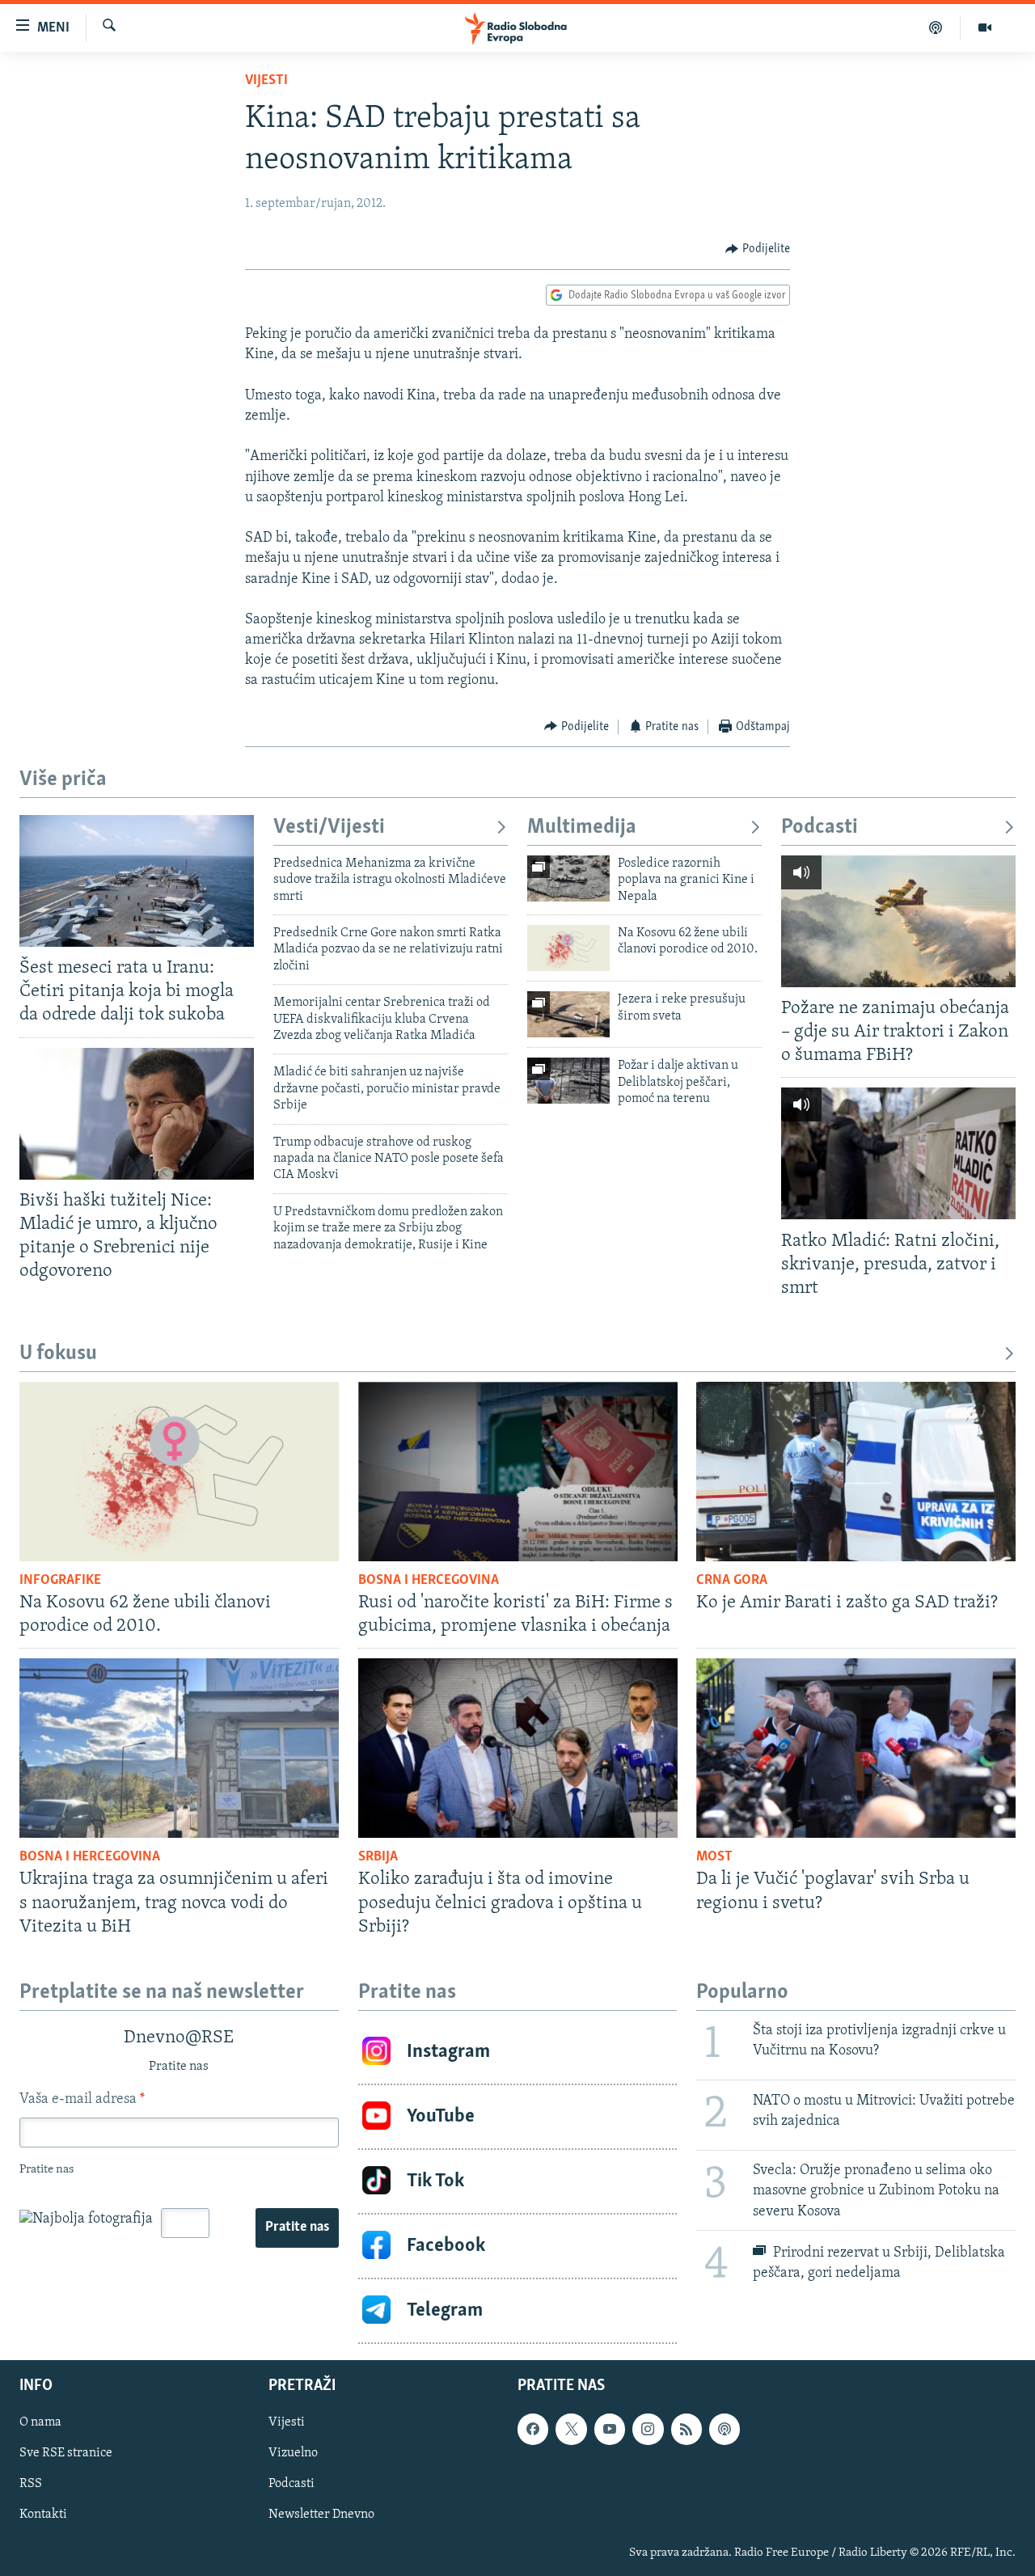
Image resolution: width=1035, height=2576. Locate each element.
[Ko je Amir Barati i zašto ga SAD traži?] (856, 1472)
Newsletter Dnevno (321, 2515)
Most (714, 1857)
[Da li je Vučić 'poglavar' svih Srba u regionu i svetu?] (856, 1748)
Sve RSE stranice (66, 2453)
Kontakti (43, 2515)
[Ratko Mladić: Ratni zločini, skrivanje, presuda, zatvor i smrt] (898, 1153)
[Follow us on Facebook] (533, 2429)
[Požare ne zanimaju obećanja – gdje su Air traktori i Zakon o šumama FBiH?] (898, 921)
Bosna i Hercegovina (429, 1581)
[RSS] (686, 2429)
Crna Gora (732, 1581)
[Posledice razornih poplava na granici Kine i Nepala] (568, 878)
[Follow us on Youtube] (610, 2429)
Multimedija (582, 828)
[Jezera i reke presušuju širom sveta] (568, 1014)
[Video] (985, 27)
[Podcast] (936, 27)
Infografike (60, 1581)
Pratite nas (297, 2228)
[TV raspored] (724, 2429)
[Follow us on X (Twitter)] (571, 2429)
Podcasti (820, 828)
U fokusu (58, 1354)
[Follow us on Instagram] (648, 2429)
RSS (31, 2484)
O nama (40, 2422)
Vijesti (266, 81)
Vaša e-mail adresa (82, 2100)
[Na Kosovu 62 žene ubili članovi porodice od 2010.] (568, 948)
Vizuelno (293, 2453)
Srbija (378, 1857)
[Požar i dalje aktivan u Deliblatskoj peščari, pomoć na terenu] (568, 1081)
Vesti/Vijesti (329, 828)
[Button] (758, 249)
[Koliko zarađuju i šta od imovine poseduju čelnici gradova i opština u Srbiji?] (518, 1748)
